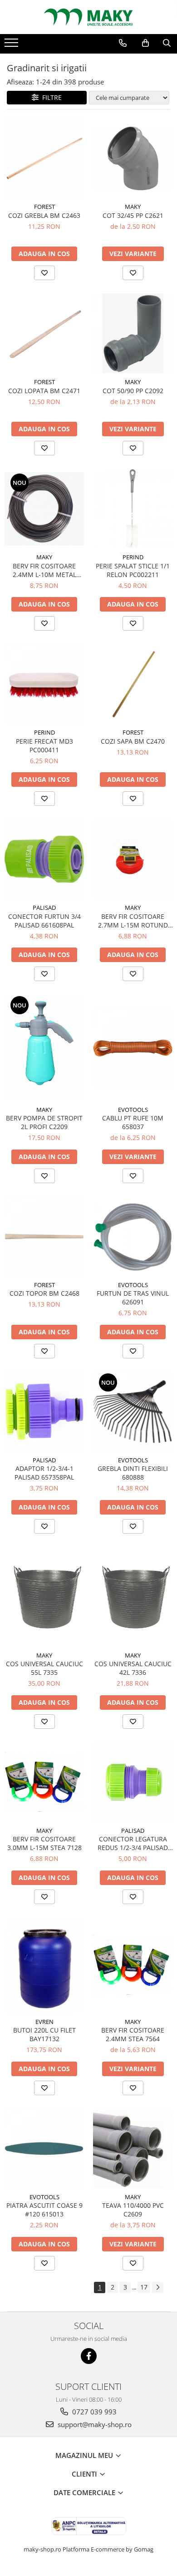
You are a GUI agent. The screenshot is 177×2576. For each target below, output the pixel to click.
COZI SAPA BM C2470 (133, 741)
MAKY (133, 207)
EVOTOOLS (133, 1110)
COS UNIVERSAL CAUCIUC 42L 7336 (133, 1668)
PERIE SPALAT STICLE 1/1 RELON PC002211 (133, 570)
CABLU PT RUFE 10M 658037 (133, 1122)
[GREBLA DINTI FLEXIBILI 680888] (133, 1412)
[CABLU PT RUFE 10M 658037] (133, 1048)
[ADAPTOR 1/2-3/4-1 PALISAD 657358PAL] (44, 1412)
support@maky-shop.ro (94, 2424)
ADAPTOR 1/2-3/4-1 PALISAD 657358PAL (44, 1473)
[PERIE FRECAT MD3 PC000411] (44, 684)
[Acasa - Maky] (88, 17)
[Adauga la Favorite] (44, 273)
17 (144, 2287)
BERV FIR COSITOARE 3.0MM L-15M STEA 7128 (44, 1843)
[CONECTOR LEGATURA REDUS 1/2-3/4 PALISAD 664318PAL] (133, 1782)
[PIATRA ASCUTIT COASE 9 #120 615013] (44, 2149)
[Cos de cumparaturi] (145, 43)
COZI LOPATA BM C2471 (44, 391)
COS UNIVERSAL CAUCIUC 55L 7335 (44, 1668)
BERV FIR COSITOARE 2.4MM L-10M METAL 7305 (44, 570)
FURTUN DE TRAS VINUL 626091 (133, 1298)
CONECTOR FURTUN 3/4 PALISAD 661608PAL (44, 921)
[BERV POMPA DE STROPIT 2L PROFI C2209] (44, 1048)
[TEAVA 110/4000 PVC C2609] (133, 2149)
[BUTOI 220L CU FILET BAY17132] (44, 1965)
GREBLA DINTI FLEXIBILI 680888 (133, 1473)
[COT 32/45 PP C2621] (133, 158)
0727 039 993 (93, 2412)
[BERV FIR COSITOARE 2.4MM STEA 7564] (133, 1965)
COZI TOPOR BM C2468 (44, 1293)
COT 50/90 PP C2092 (133, 391)
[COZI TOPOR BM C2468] (44, 1236)
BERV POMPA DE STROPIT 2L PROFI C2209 (44, 1122)
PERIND (133, 557)
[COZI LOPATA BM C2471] (44, 333)
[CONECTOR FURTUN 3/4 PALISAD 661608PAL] (44, 859)
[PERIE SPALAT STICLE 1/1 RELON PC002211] (133, 509)
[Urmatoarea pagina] (157, 2287)
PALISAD (44, 908)
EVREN (44, 2022)
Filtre (50, 97)
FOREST (44, 207)
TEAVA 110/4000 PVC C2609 (133, 2210)
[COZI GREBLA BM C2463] (44, 158)
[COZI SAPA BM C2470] (133, 684)
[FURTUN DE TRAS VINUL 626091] (133, 1236)
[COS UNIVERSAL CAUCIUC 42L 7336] (133, 1597)
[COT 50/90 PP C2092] (133, 333)
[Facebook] (89, 2356)
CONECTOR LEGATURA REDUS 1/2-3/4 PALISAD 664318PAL (133, 1843)
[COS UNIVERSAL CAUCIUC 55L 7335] (44, 1597)
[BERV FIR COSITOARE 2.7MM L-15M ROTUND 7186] (133, 859)
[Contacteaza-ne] (123, 43)
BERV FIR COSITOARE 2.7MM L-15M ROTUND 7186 (133, 921)
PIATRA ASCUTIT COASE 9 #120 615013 (44, 2210)
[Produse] (12, 45)
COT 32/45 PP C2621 (133, 215)
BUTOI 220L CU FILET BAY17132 (44, 2034)
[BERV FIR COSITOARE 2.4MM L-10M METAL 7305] (44, 509)
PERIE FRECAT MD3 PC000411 (44, 745)
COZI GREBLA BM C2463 (44, 215)
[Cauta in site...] (167, 43)
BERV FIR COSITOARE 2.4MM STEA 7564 (133, 2034)
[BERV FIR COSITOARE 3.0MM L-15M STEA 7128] (44, 1782)
